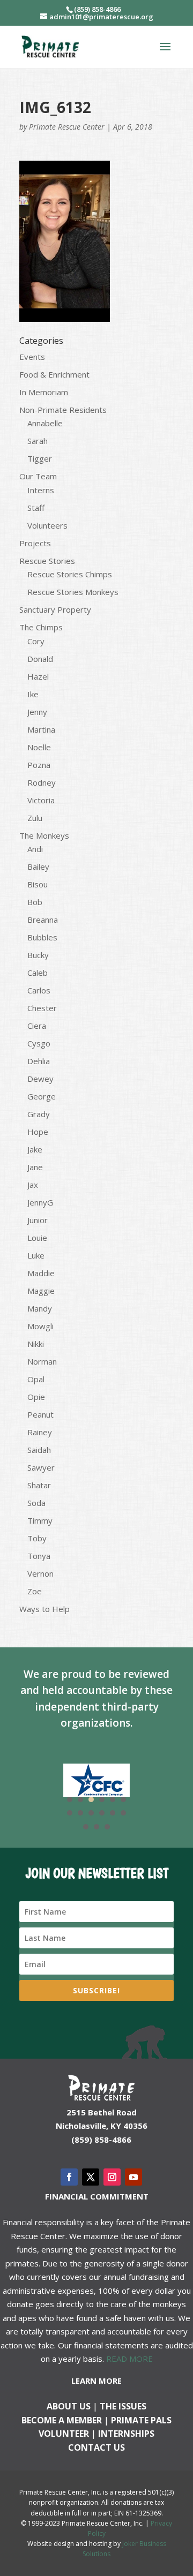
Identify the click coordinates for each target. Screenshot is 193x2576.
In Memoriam (44, 392)
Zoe (35, 1591)
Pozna (39, 765)
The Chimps (41, 627)
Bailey (38, 867)
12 (123, 1813)
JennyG (40, 1202)
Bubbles (42, 937)
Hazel (38, 676)
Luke (36, 1255)
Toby (37, 1538)
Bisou (38, 884)
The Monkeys (44, 835)
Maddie (41, 1273)
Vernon (40, 1573)
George (42, 1096)
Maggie (41, 1291)
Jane (35, 1167)
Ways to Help (44, 1609)
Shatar (39, 1485)
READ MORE (129, 2359)
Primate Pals (141, 2420)
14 (96, 1827)
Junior (38, 1220)
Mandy (40, 1308)
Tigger (40, 458)
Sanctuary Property (55, 609)
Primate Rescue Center (67, 127)
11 (113, 1813)
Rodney (42, 782)
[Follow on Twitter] (91, 2177)
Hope (38, 1132)
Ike (33, 694)
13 (86, 1827)
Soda (36, 1503)
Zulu (35, 818)
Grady (39, 1114)
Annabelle (45, 423)
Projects (35, 543)
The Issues (123, 2406)
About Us (69, 2406)
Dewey (40, 1079)
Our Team (38, 476)
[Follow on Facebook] (69, 2177)
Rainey (40, 1432)
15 (107, 1827)
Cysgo (39, 1043)
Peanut (40, 1414)
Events (32, 357)
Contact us (96, 2447)
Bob (35, 902)
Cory (36, 641)
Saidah (39, 1450)
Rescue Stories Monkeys (73, 592)
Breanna (43, 920)
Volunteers (47, 525)
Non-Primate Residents (63, 410)
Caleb (38, 973)
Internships (126, 2434)
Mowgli (40, 1326)
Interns (41, 490)
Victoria (41, 800)
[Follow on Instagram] (112, 2177)
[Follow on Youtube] (133, 2177)
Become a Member (62, 2420)
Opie (36, 1397)
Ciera (37, 1026)
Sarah (38, 441)
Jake (35, 1149)
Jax (33, 1185)
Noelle (39, 747)
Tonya (39, 1556)
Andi (35, 849)
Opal (36, 1379)
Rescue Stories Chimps (70, 574)
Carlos (39, 990)
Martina (41, 729)
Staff (36, 508)
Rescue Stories (47, 561)
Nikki (36, 1344)
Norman (42, 1361)
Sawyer (41, 1467)
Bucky (38, 955)
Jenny (37, 712)
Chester (42, 1008)
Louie (37, 1238)
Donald (40, 659)
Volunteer (64, 2434)
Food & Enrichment (54, 374)
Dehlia (39, 1061)
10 (102, 1813)
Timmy (40, 1520)
